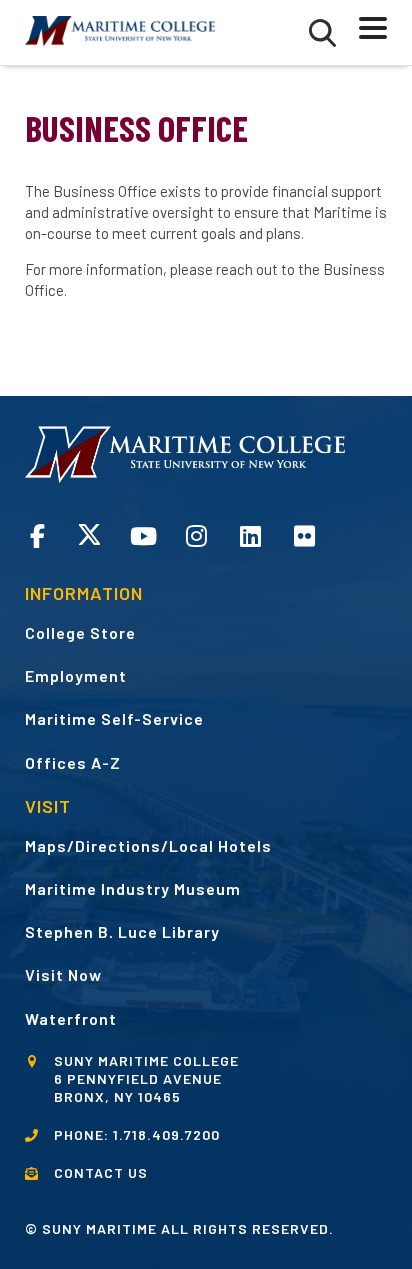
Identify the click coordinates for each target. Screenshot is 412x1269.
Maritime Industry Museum (133, 888)
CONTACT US (101, 1172)
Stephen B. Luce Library (122, 931)
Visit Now (63, 974)
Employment (76, 675)
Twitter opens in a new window (89, 534)
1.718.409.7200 (166, 1134)
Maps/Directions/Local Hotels (148, 845)
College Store (80, 632)
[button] (323, 33)
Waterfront (71, 1018)
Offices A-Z (73, 762)
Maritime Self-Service (114, 718)
